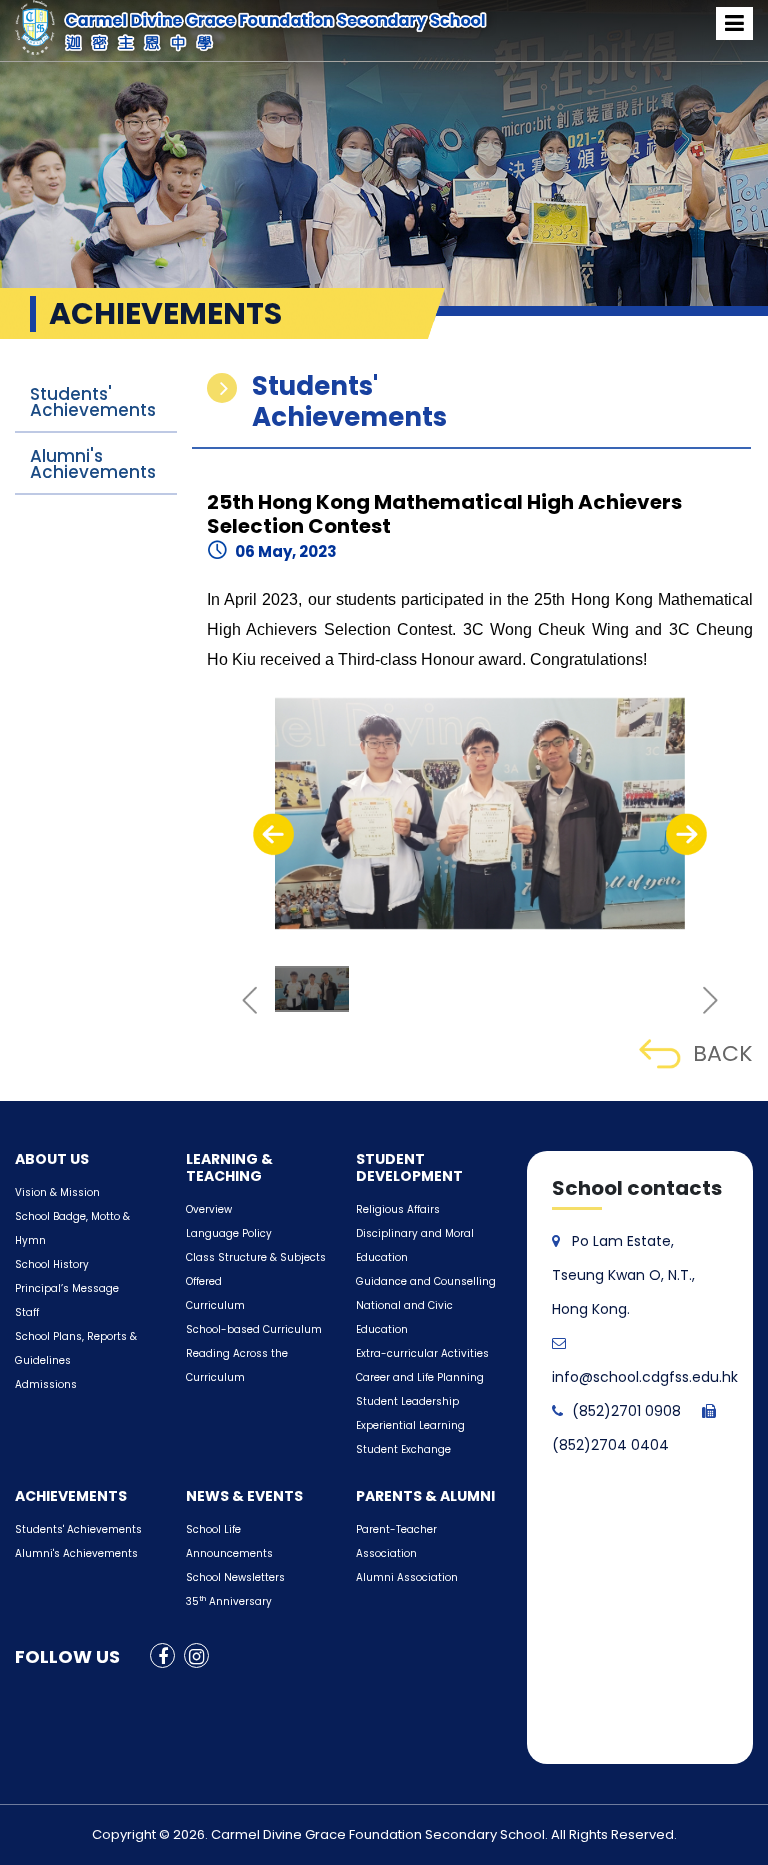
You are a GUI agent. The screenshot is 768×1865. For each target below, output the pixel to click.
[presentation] (273, 834)
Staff (27, 1312)
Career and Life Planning (420, 1377)
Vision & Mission (57, 1192)
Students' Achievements (93, 402)
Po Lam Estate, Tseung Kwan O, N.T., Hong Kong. (623, 1275)
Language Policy (229, 1233)
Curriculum (215, 1305)
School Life (213, 1529)
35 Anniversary (229, 1601)
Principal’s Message (67, 1288)
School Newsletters (235, 1577)
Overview (209, 1209)
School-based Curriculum (254, 1329)
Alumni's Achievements (93, 464)
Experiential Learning (410, 1425)
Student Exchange (403, 1449)
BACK (723, 1053)
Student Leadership (407, 1401)
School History (52, 1264)
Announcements (229, 1553)
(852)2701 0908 (626, 1411)
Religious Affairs (398, 1209)
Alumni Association (407, 1577)
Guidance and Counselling (426, 1281)
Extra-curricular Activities (422, 1353)
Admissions (46, 1384)
